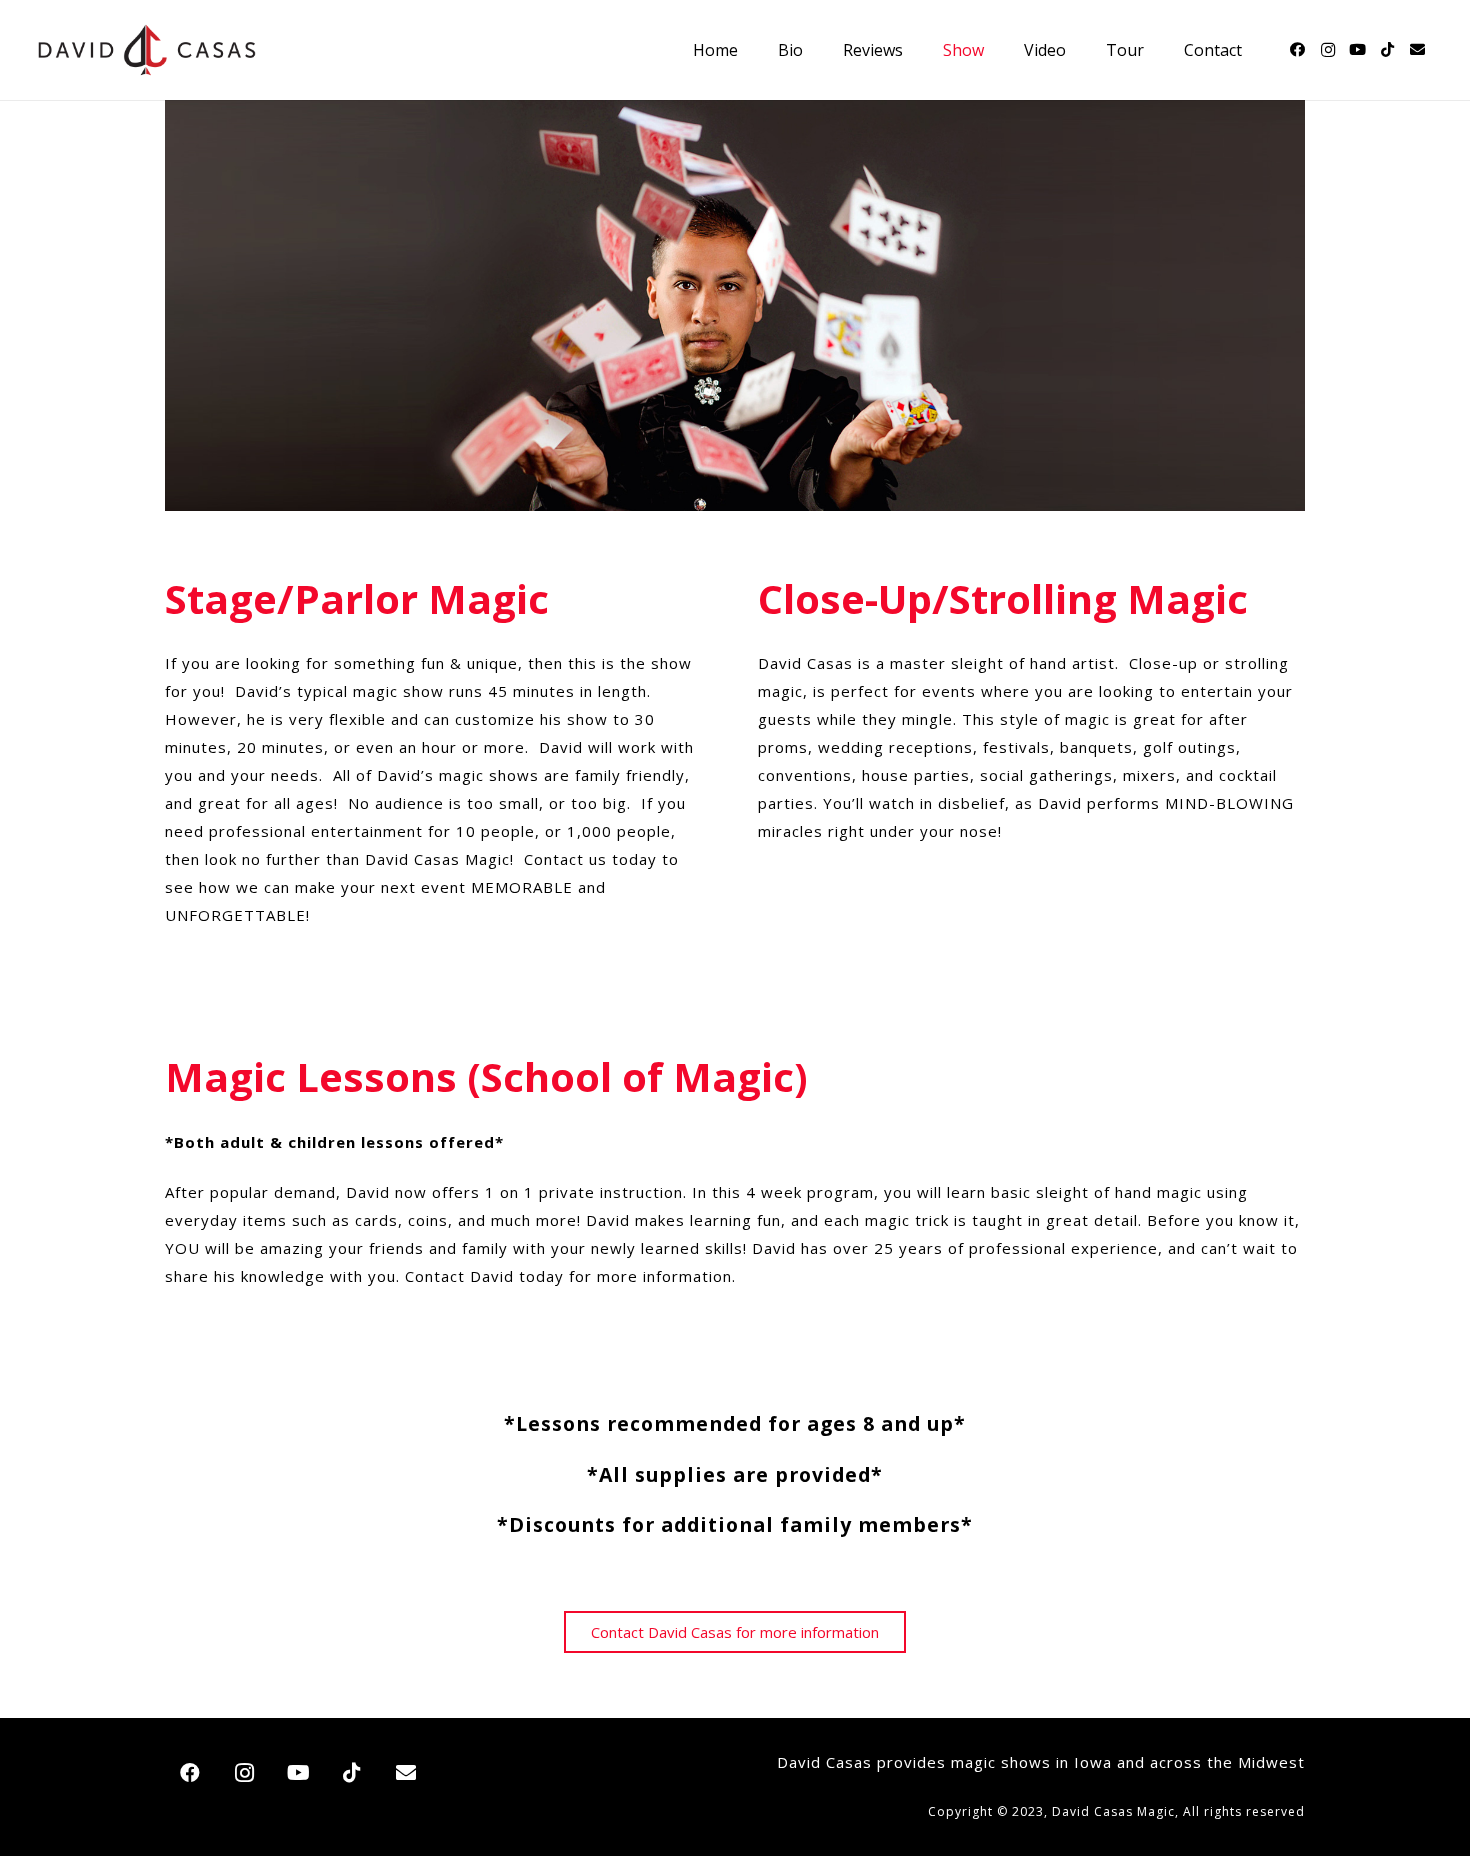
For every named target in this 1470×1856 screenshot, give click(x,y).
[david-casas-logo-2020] (147, 50)
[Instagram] (1328, 50)
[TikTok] (1388, 50)
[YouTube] (1358, 50)
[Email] (1418, 50)
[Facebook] (1298, 50)
